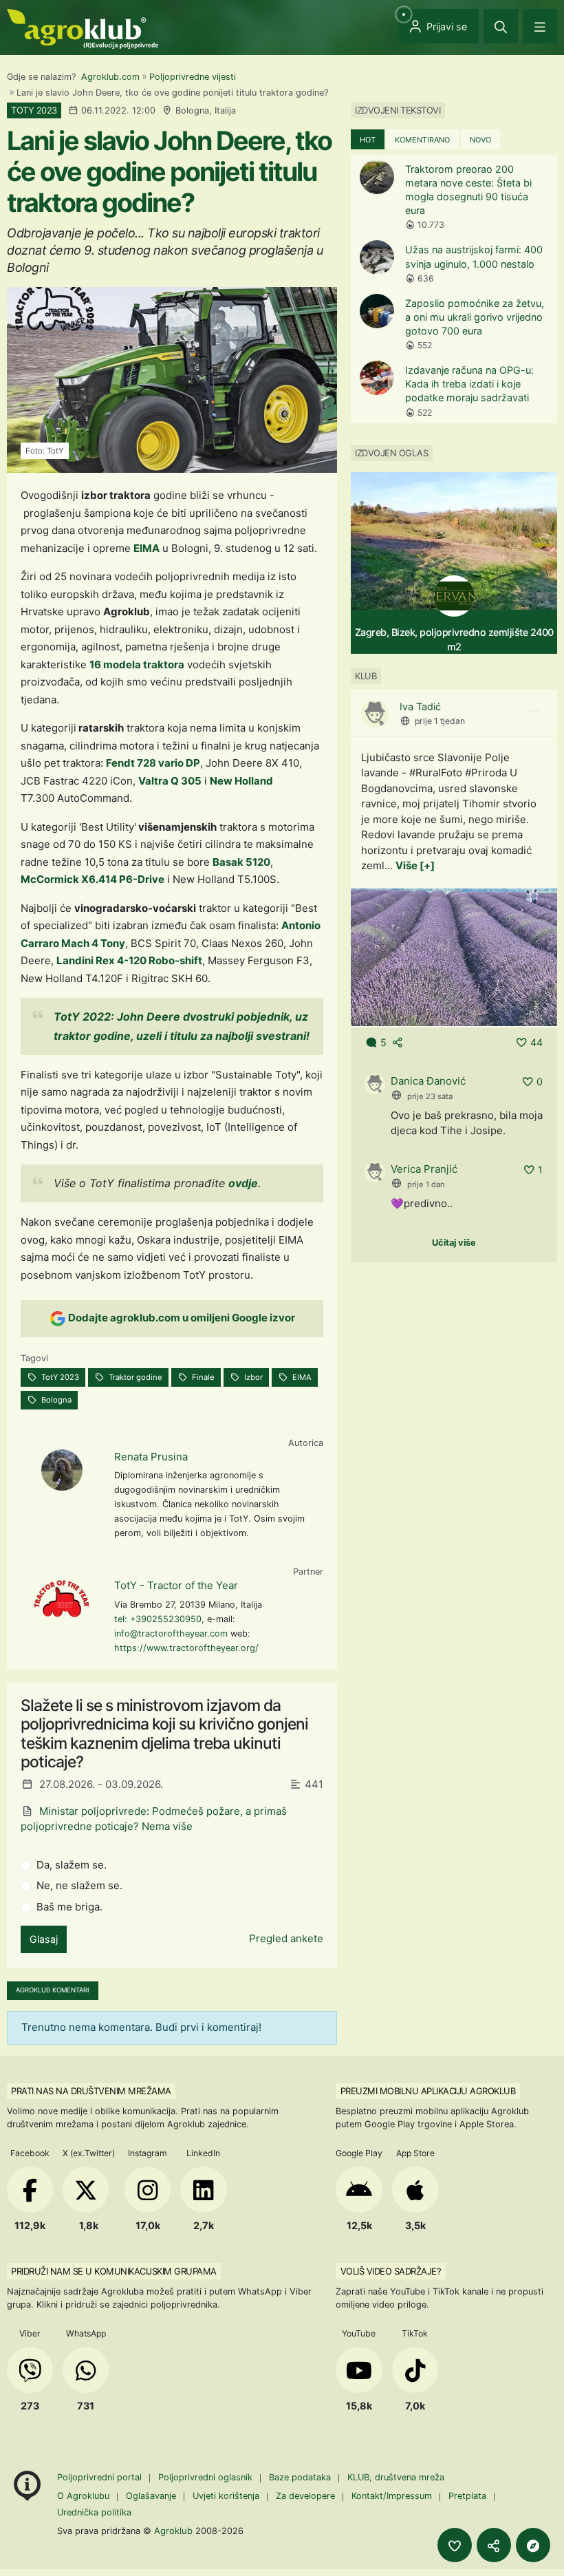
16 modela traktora (137, 664)
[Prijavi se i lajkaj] (455, 2545)
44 (536, 1042)
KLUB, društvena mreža (396, 2477)
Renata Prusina (151, 1457)
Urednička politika (94, 2512)
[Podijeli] (494, 2545)
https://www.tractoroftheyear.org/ (186, 1648)
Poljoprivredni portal (101, 2477)
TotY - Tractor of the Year (176, 1585)
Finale (202, 1377)
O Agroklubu (83, 2496)
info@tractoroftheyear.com (171, 1633)
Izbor (252, 1377)
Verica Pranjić (424, 1169)
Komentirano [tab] (422, 140)
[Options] (534, 711)
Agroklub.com (110, 77)
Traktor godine (134, 1377)
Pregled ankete (286, 1938)
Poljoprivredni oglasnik (207, 2477)
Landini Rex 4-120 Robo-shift (129, 960)
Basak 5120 (241, 862)
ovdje (243, 1183)
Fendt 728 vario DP (153, 763)
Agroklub (173, 2531)
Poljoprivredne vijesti (193, 77)
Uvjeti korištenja (226, 2496)
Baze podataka (301, 2477)
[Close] (501, 26)
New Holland (241, 781)
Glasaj (44, 1939)
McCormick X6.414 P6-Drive (93, 879)
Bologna (55, 1400)
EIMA (147, 548)
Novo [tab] (480, 140)
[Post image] (454, 956)
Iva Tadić (420, 706)
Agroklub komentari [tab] (53, 1990)
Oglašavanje (151, 2496)
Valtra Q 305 (170, 781)
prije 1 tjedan (440, 721)
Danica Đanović (428, 1081)
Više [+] (415, 865)
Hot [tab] (368, 140)
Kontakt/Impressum (392, 2496)
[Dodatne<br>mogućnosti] (533, 2545)
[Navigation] (540, 26)
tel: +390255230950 (158, 1619)
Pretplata (467, 2496)
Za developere (305, 2496)
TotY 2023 (59, 1377)
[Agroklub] (83, 28)
